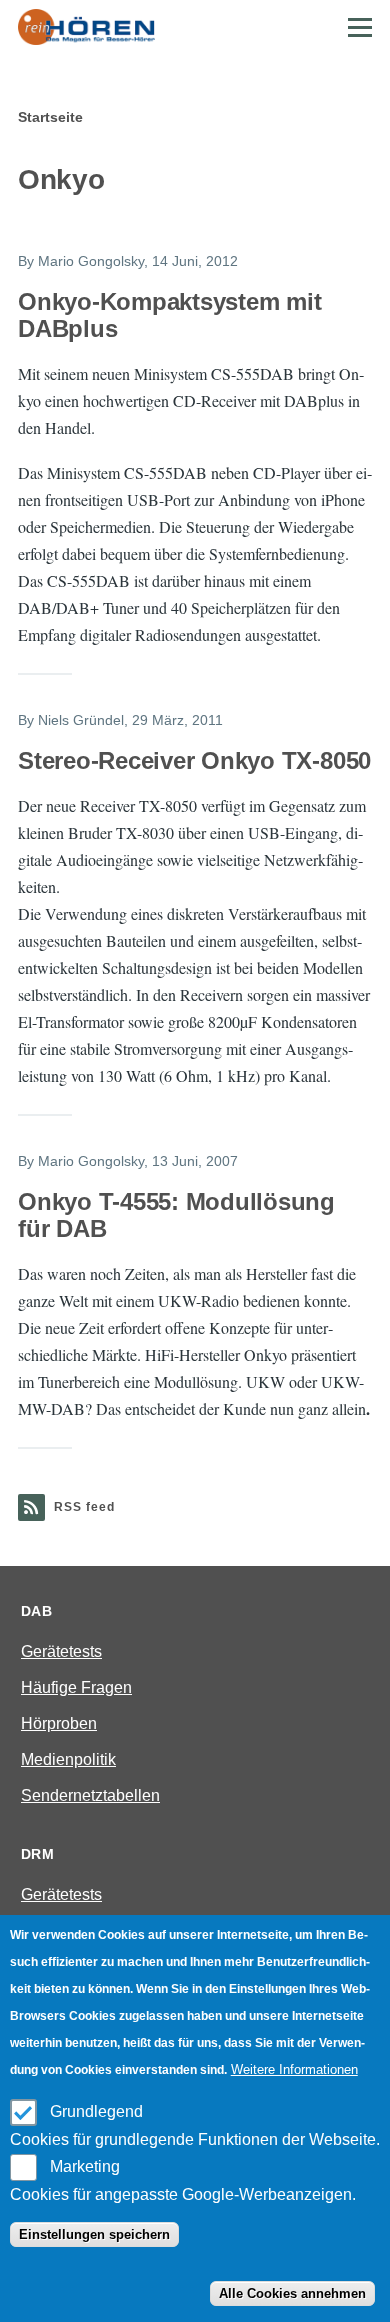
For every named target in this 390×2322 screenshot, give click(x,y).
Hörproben (59, 1723)
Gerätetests (61, 1651)
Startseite (50, 117)
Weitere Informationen (294, 2069)
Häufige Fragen (76, 1687)
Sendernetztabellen (90, 1795)
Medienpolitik (68, 1759)
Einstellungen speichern (94, 2234)
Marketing (85, 2166)
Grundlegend (96, 2111)
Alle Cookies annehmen (292, 2293)
